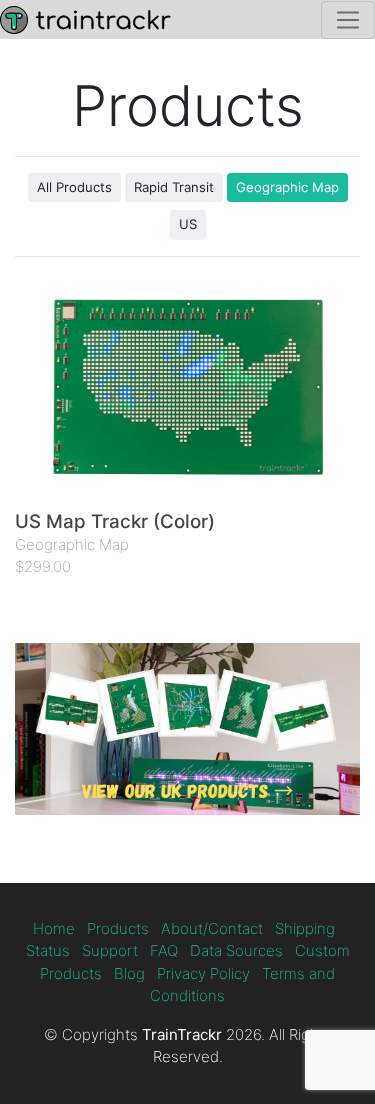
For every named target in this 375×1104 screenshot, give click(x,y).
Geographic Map (287, 187)
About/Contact (212, 928)
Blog (129, 973)
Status (48, 950)
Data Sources (236, 950)
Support (110, 950)
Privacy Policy (203, 973)
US (188, 224)
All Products (74, 187)
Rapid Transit (174, 187)
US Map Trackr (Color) (115, 521)
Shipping (305, 928)
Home (54, 928)
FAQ (164, 950)
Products (118, 928)
